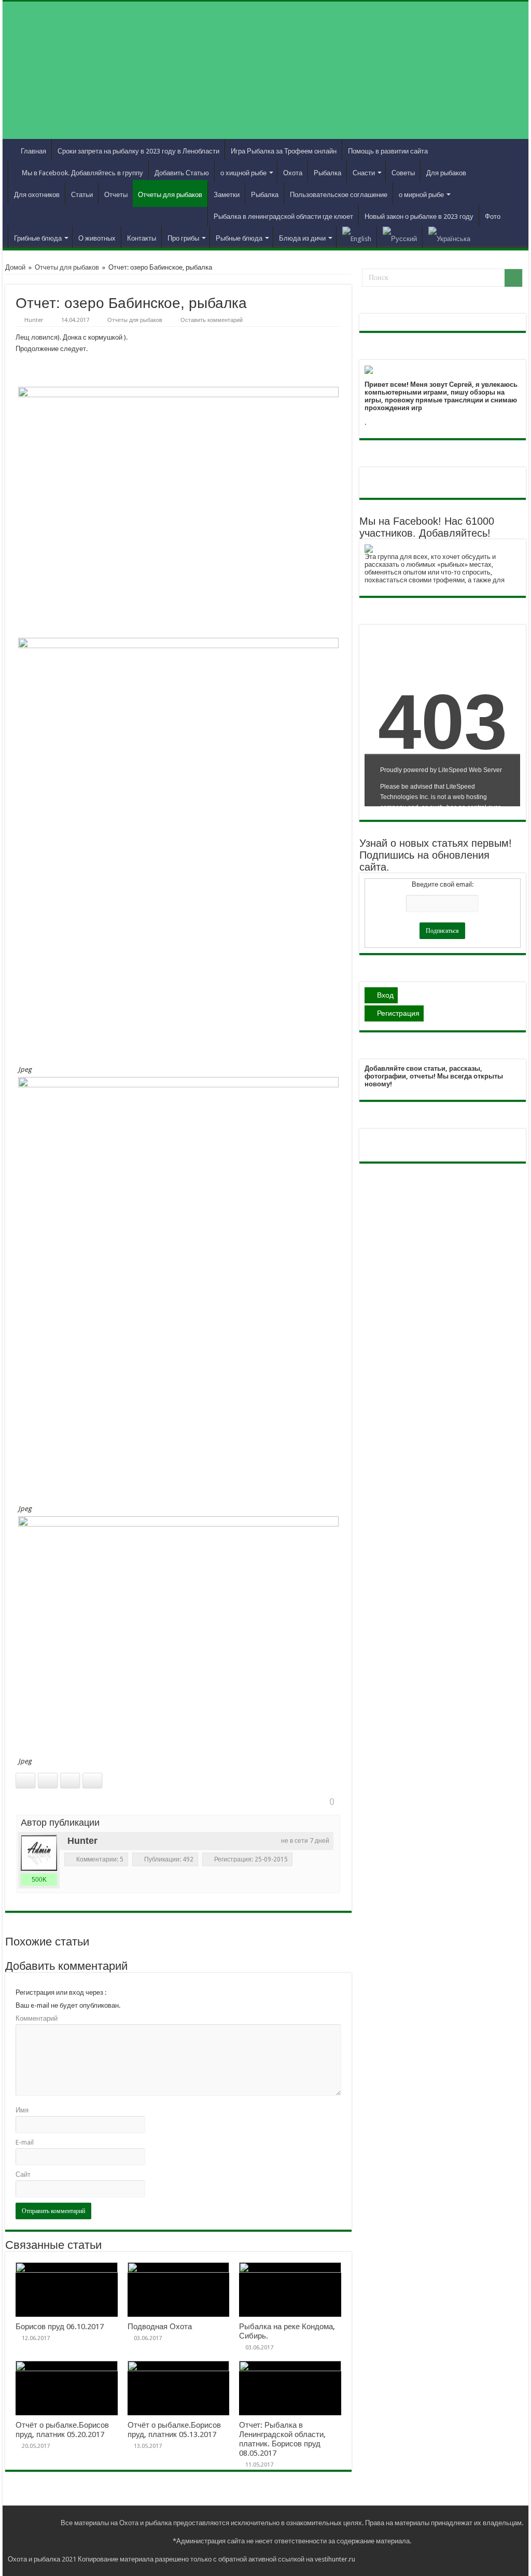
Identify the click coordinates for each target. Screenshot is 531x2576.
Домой (15, 267)
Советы (403, 173)
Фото (493, 216)
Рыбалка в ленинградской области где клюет (283, 216)
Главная (33, 151)
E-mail (25, 2142)
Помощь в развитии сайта (388, 151)
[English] (357, 237)
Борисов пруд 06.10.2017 (60, 2327)
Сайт (23, 2174)
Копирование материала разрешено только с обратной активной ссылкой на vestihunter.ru (216, 2559)
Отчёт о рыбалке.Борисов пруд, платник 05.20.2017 (62, 2430)
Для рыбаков (446, 173)
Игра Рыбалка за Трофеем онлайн (284, 151)
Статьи (82, 195)
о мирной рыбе (421, 195)
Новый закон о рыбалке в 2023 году (419, 216)
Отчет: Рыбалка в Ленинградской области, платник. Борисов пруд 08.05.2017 (282, 2439)
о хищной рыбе (243, 173)
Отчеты (116, 195)
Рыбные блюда (239, 238)
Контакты (142, 238)
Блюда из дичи (302, 238)
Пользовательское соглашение (339, 195)
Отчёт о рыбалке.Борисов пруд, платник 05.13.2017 (174, 2430)
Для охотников (37, 195)
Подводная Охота (160, 2327)
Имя (22, 2110)
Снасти (364, 173)
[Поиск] (513, 278)
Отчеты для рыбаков (170, 195)
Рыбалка (327, 173)
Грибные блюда (38, 238)
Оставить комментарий (212, 320)
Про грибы (183, 238)
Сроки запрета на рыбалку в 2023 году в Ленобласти (138, 151)
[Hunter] (39, 1853)
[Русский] (400, 237)
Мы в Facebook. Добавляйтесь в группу (82, 173)
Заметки (227, 195)
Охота (293, 173)
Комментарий (37, 2018)
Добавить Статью (182, 173)
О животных (97, 238)
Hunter (34, 320)
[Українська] (449, 237)
